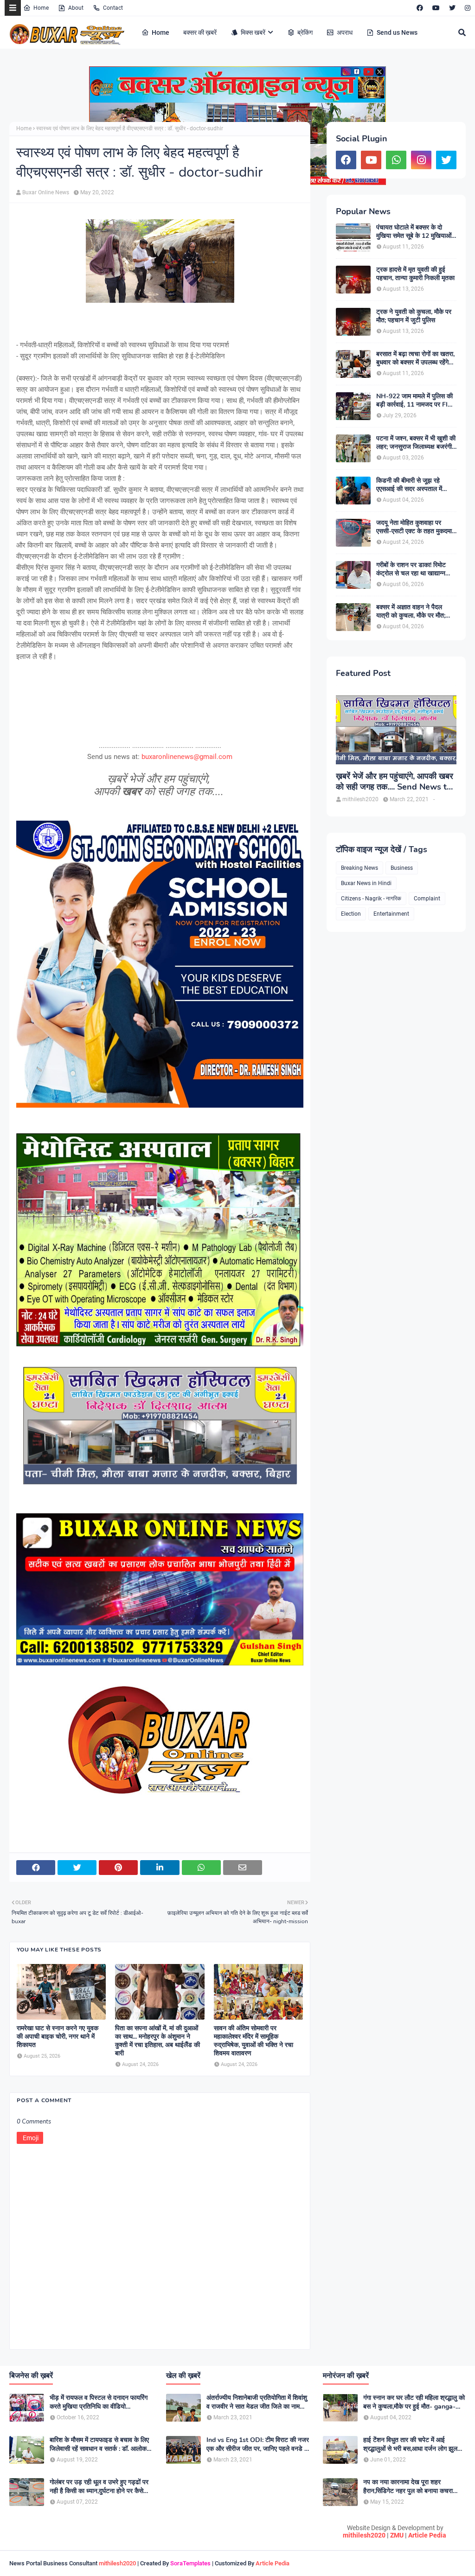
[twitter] (452, 8)
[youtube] (436, 8)
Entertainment (391, 914)
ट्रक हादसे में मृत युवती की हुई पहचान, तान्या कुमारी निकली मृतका (415, 274)
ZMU (397, 2535)
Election (351, 914)
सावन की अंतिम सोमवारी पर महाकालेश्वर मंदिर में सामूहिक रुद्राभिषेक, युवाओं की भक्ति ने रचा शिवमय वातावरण (254, 2041)
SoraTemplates (190, 2563)
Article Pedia (427, 2535)
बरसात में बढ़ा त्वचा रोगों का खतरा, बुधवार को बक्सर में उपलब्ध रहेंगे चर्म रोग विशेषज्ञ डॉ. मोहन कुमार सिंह (415, 358)
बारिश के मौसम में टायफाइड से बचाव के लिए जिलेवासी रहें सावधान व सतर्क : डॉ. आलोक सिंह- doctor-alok (99, 2444)
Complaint (427, 899)
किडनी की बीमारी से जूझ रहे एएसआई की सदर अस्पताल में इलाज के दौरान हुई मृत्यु (409, 485)
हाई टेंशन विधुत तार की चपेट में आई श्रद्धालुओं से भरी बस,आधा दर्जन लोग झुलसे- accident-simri (414, 2444)
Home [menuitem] (160, 32)
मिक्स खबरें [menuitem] (253, 32)
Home (41, 8)
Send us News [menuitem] (397, 32)
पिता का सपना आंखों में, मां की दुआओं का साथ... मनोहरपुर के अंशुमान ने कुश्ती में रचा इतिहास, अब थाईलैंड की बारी (157, 2041)
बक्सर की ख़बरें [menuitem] (200, 32)
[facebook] (420, 8)
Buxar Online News (46, 192)
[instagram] (466, 8)
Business (402, 868)
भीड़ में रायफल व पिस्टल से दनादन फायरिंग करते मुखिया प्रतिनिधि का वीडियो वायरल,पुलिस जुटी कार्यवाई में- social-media (99, 2402)
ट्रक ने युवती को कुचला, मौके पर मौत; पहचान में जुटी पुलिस (414, 316)
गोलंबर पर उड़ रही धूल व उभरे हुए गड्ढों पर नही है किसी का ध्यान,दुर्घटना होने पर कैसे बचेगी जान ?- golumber (99, 2487)
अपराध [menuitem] (345, 32)
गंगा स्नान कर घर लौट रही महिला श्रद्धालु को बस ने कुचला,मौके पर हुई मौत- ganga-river (414, 2402)
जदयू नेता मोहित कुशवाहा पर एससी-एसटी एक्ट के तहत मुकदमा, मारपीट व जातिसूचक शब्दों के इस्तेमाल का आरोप (415, 527)
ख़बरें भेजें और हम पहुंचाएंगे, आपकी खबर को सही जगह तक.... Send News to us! (395, 782)
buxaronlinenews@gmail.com (187, 757)
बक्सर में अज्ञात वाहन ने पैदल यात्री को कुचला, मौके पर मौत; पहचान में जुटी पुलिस (411, 612)
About (76, 8)
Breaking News (359, 868)
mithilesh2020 (364, 2535)
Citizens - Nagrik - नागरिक (371, 899)
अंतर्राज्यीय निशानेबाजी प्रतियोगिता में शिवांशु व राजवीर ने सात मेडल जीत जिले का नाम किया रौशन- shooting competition (257, 2402)
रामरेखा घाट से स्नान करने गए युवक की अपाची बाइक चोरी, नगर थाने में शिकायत (58, 2037)
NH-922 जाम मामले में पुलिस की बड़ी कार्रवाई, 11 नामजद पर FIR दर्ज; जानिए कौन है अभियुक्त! (414, 401)
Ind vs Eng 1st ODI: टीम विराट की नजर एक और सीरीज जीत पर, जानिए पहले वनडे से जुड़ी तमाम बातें (258, 2444)
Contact (113, 8)
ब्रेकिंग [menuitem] (305, 32)
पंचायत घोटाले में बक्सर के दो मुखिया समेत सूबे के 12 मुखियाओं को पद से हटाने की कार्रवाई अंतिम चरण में (414, 232)
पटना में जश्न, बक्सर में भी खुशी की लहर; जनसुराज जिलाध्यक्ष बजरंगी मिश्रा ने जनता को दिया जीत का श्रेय (416, 443)
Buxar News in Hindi (366, 883)
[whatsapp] (396, 160)
